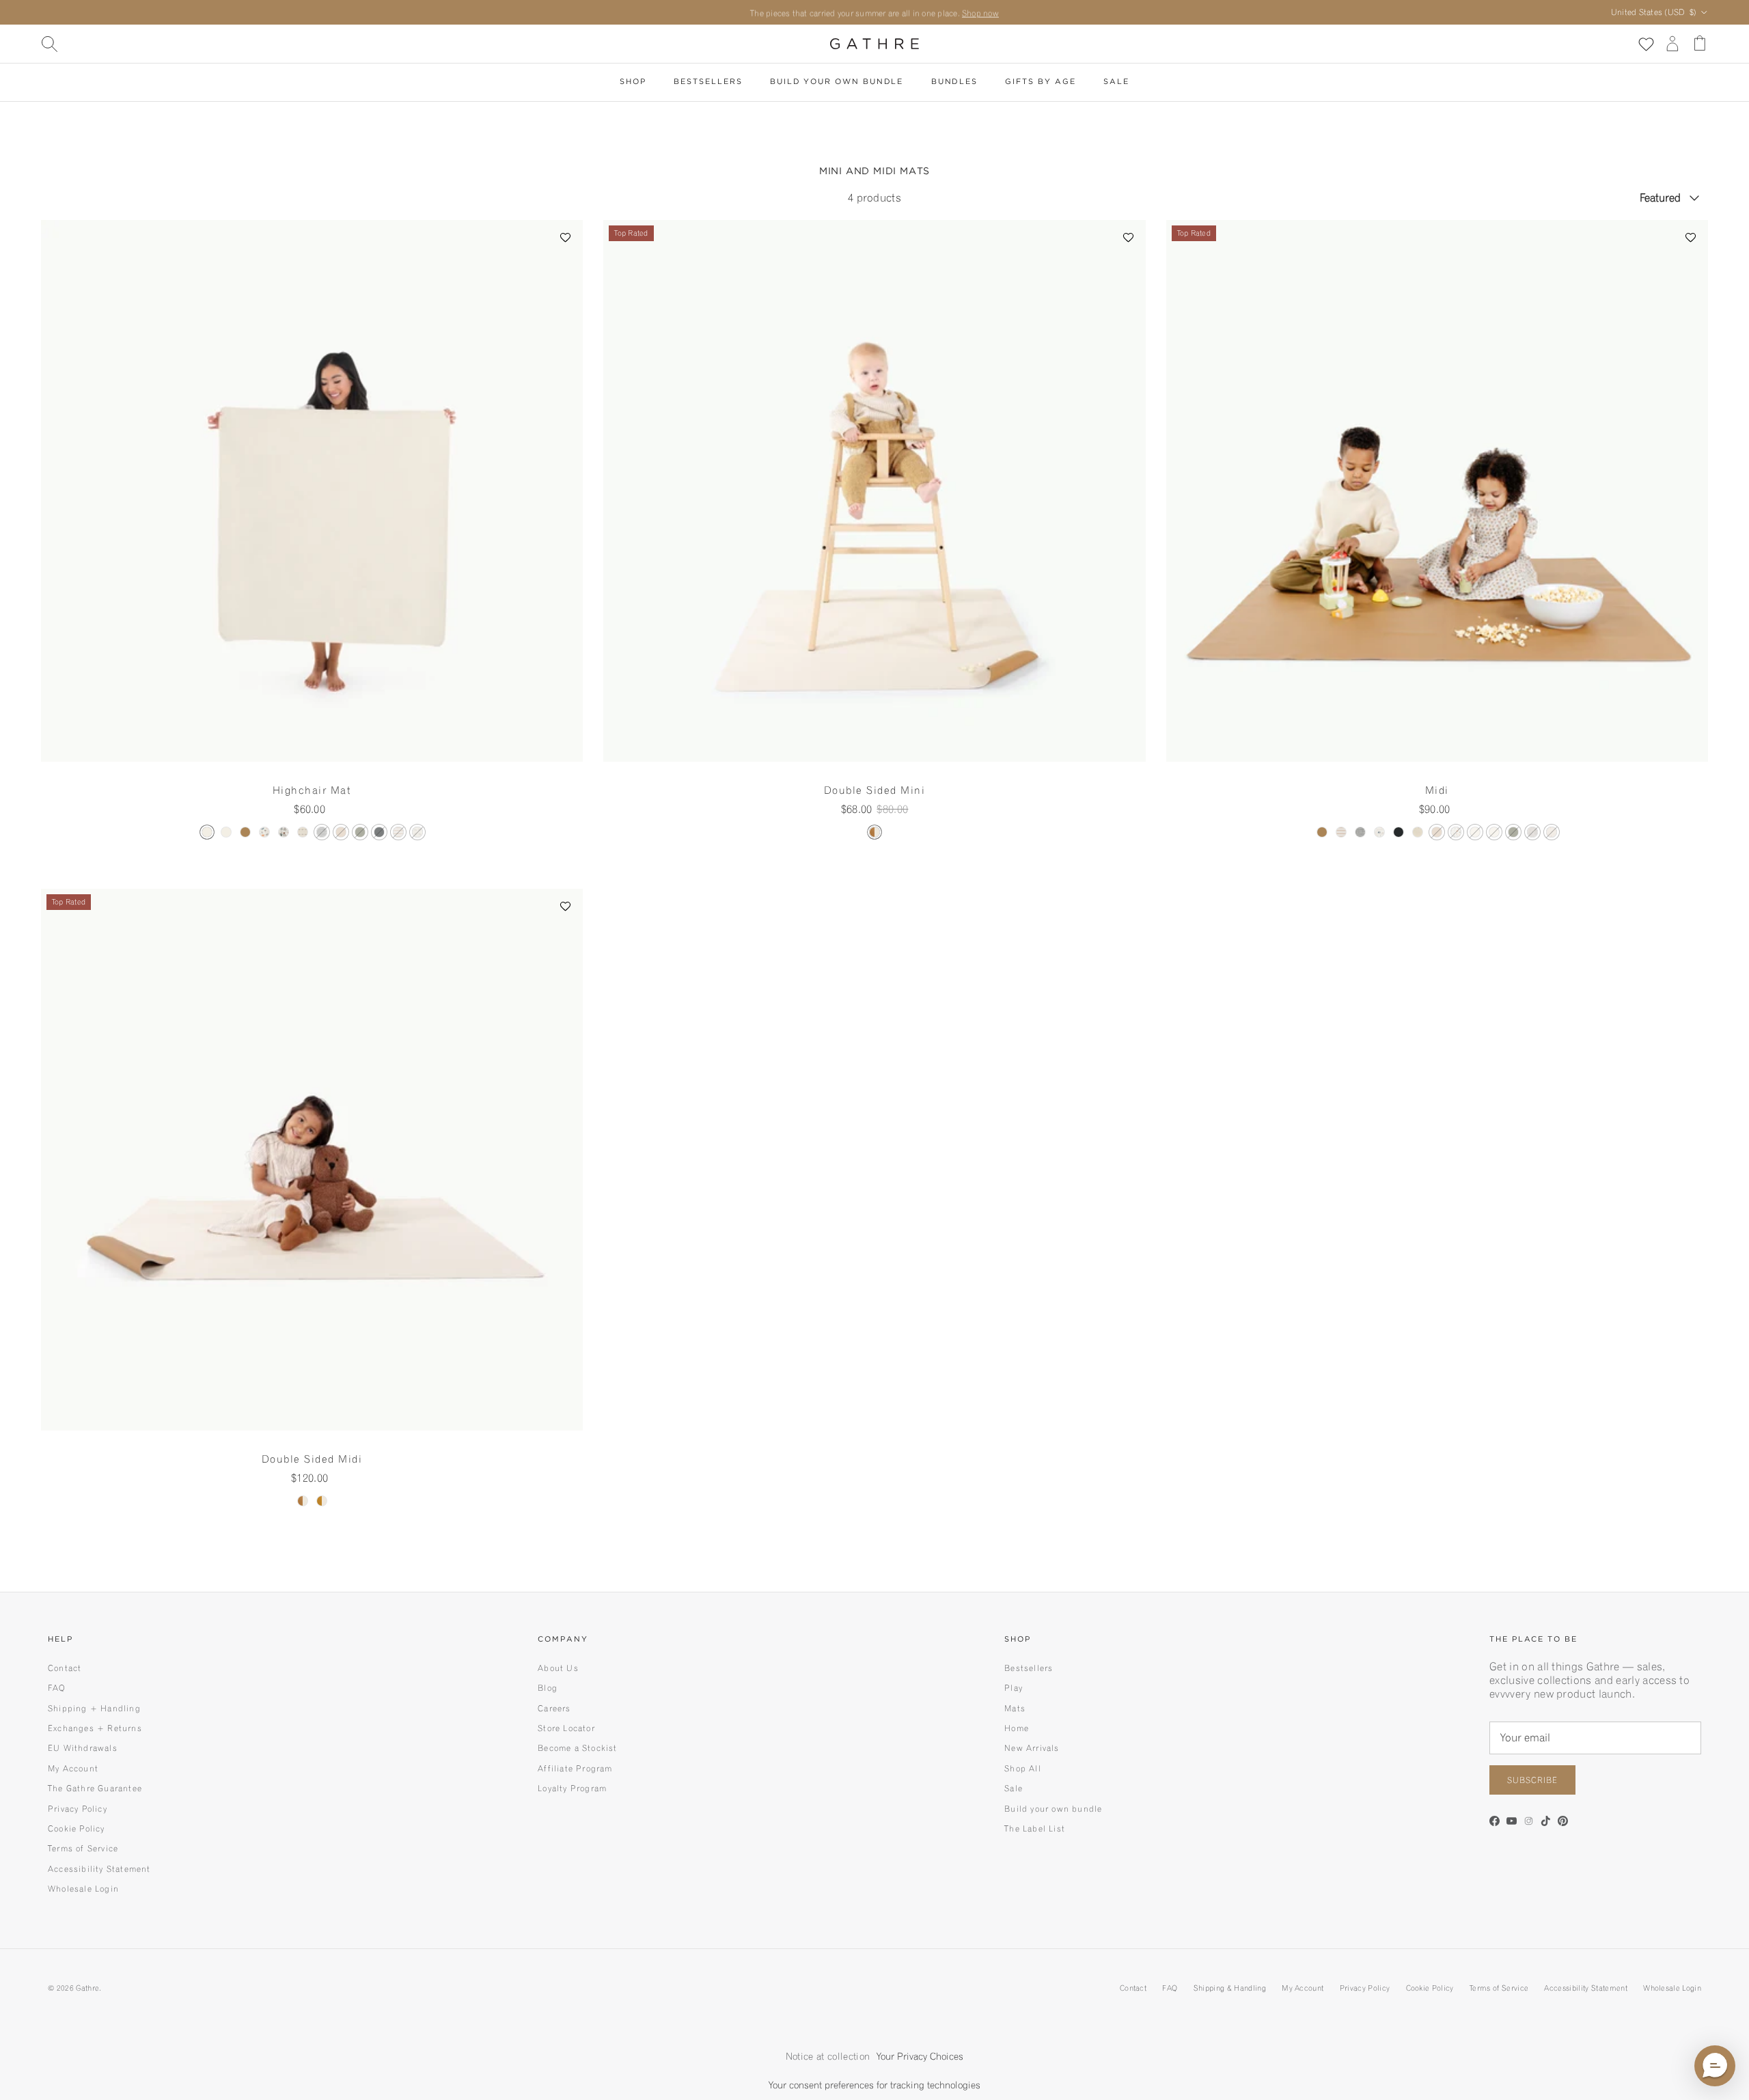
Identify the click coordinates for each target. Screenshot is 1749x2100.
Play (1014, 1688)
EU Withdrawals (83, 1748)
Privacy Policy (78, 1809)
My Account (73, 1768)
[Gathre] (874, 44)
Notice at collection (828, 2056)
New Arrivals (1032, 1748)
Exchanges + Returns (95, 1728)
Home (1017, 1728)
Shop (633, 82)
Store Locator (566, 1728)
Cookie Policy (77, 1828)
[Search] (49, 44)
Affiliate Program (575, 1768)
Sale (1116, 82)
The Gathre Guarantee (95, 1788)
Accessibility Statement (99, 1869)
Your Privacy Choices (920, 2056)
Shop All (1023, 1768)
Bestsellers (708, 82)
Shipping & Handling (1230, 1988)
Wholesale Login (83, 1889)
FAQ (57, 1688)
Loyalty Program (572, 1788)
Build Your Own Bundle (837, 82)
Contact (65, 1668)
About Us (558, 1668)
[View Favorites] (1645, 43)
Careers (554, 1708)
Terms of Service (83, 1848)
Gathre (87, 1988)
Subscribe (1532, 1780)
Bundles (954, 82)
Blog (548, 1688)
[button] (566, 237)
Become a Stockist (577, 1748)
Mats (1015, 1708)
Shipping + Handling (94, 1708)
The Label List (1035, 1828)
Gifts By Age (1040, 82)
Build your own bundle (1053, 1809)
